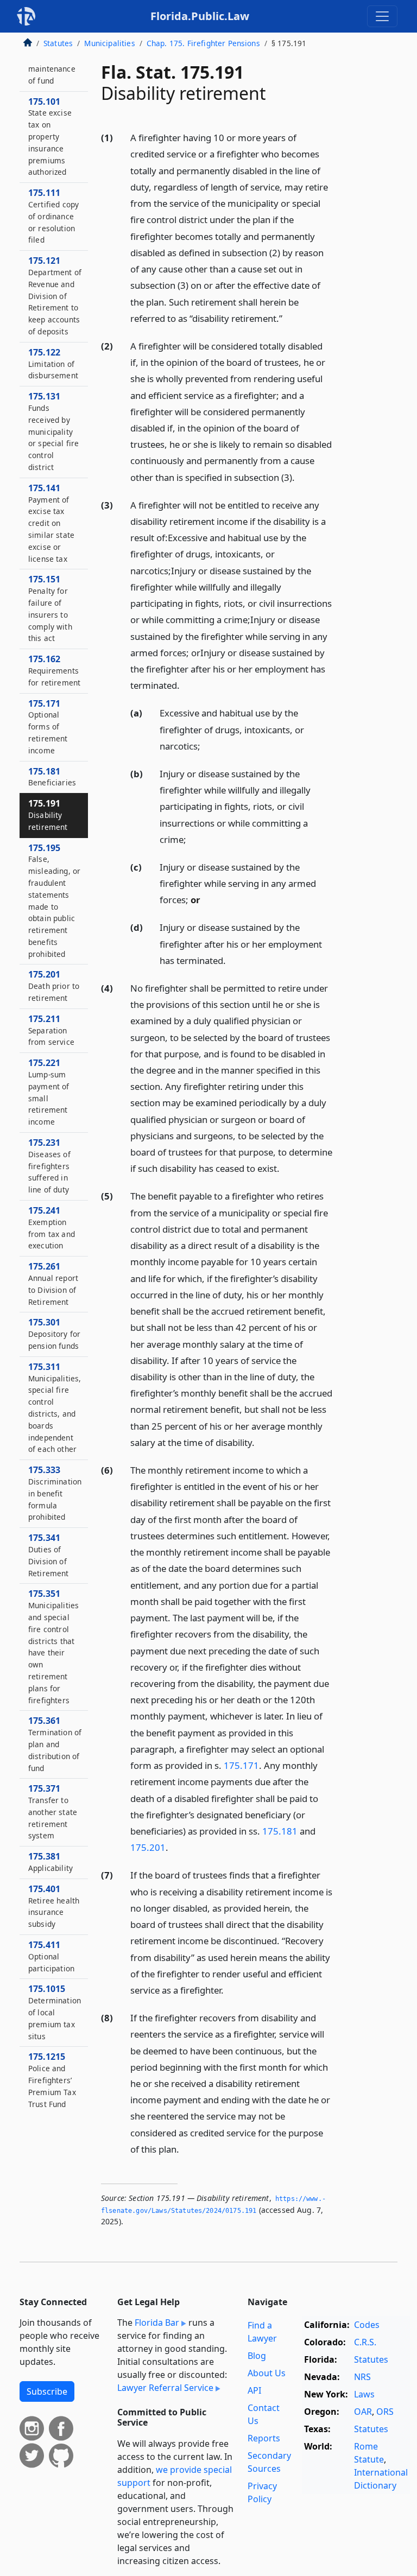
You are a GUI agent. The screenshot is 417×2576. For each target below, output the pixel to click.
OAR (363, 2412)
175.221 (49, 1092)
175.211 (51, 1030)
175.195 (54, 900)
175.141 (51, 523)
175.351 (53, 1646)
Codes (367, 2325)
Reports (264, 2438)
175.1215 (52, 2080)
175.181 (280, 1831)
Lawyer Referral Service (165, 2388)
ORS (385, 2412)
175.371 (53, 1812)
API (254, 2390)
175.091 (52, 63)
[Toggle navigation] (382, 16)
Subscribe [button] (47, 2391)
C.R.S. (365, 2342)
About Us (267, 2373)
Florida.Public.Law (200, 16)
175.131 (53, 431)
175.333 (55, 1493)
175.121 (55, 296)
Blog (257, 2356)
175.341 (49, 1555)
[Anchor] (288, 318)
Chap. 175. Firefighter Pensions (203, 43)
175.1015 (55, 2012)
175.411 (51, 1956)
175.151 (50, 608)
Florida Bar (157, 2323)
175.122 (53, 364)
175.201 (148, 1847)
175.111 (53, 216)
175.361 (55, 1744)
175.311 (55, 1408)
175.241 (52, 1227)
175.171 (241, 1765)
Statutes (58, 43)
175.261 (53, 1283)
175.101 (50, 137)
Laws (364, 2394)
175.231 (49, 1166)
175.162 (54, 670)
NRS (362, 2377)
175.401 (54, 1906)
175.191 (48, 815)
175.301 (54, 1334)
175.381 (50, 1862)
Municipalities (109, 43)
